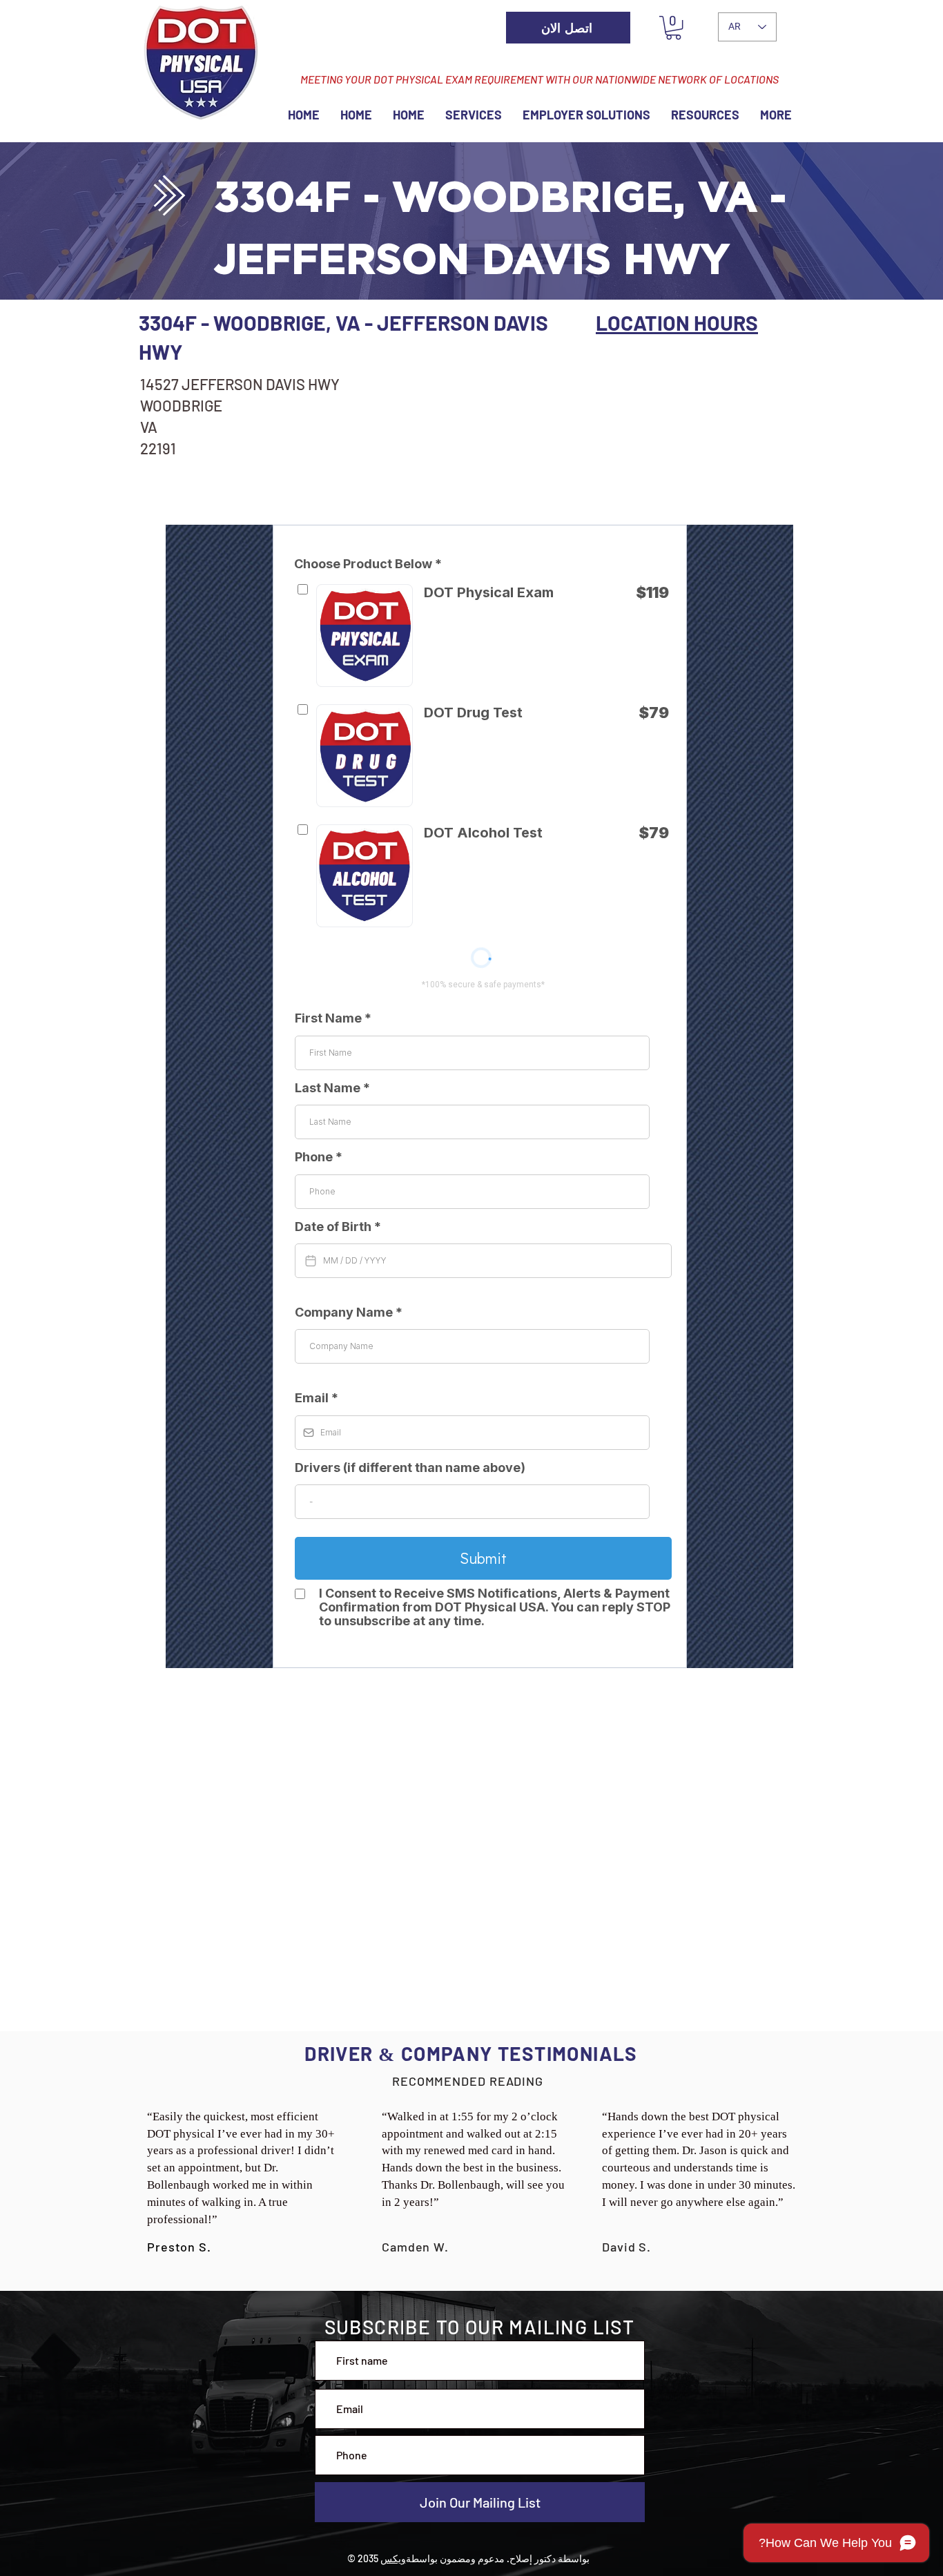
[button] (673, 28)
